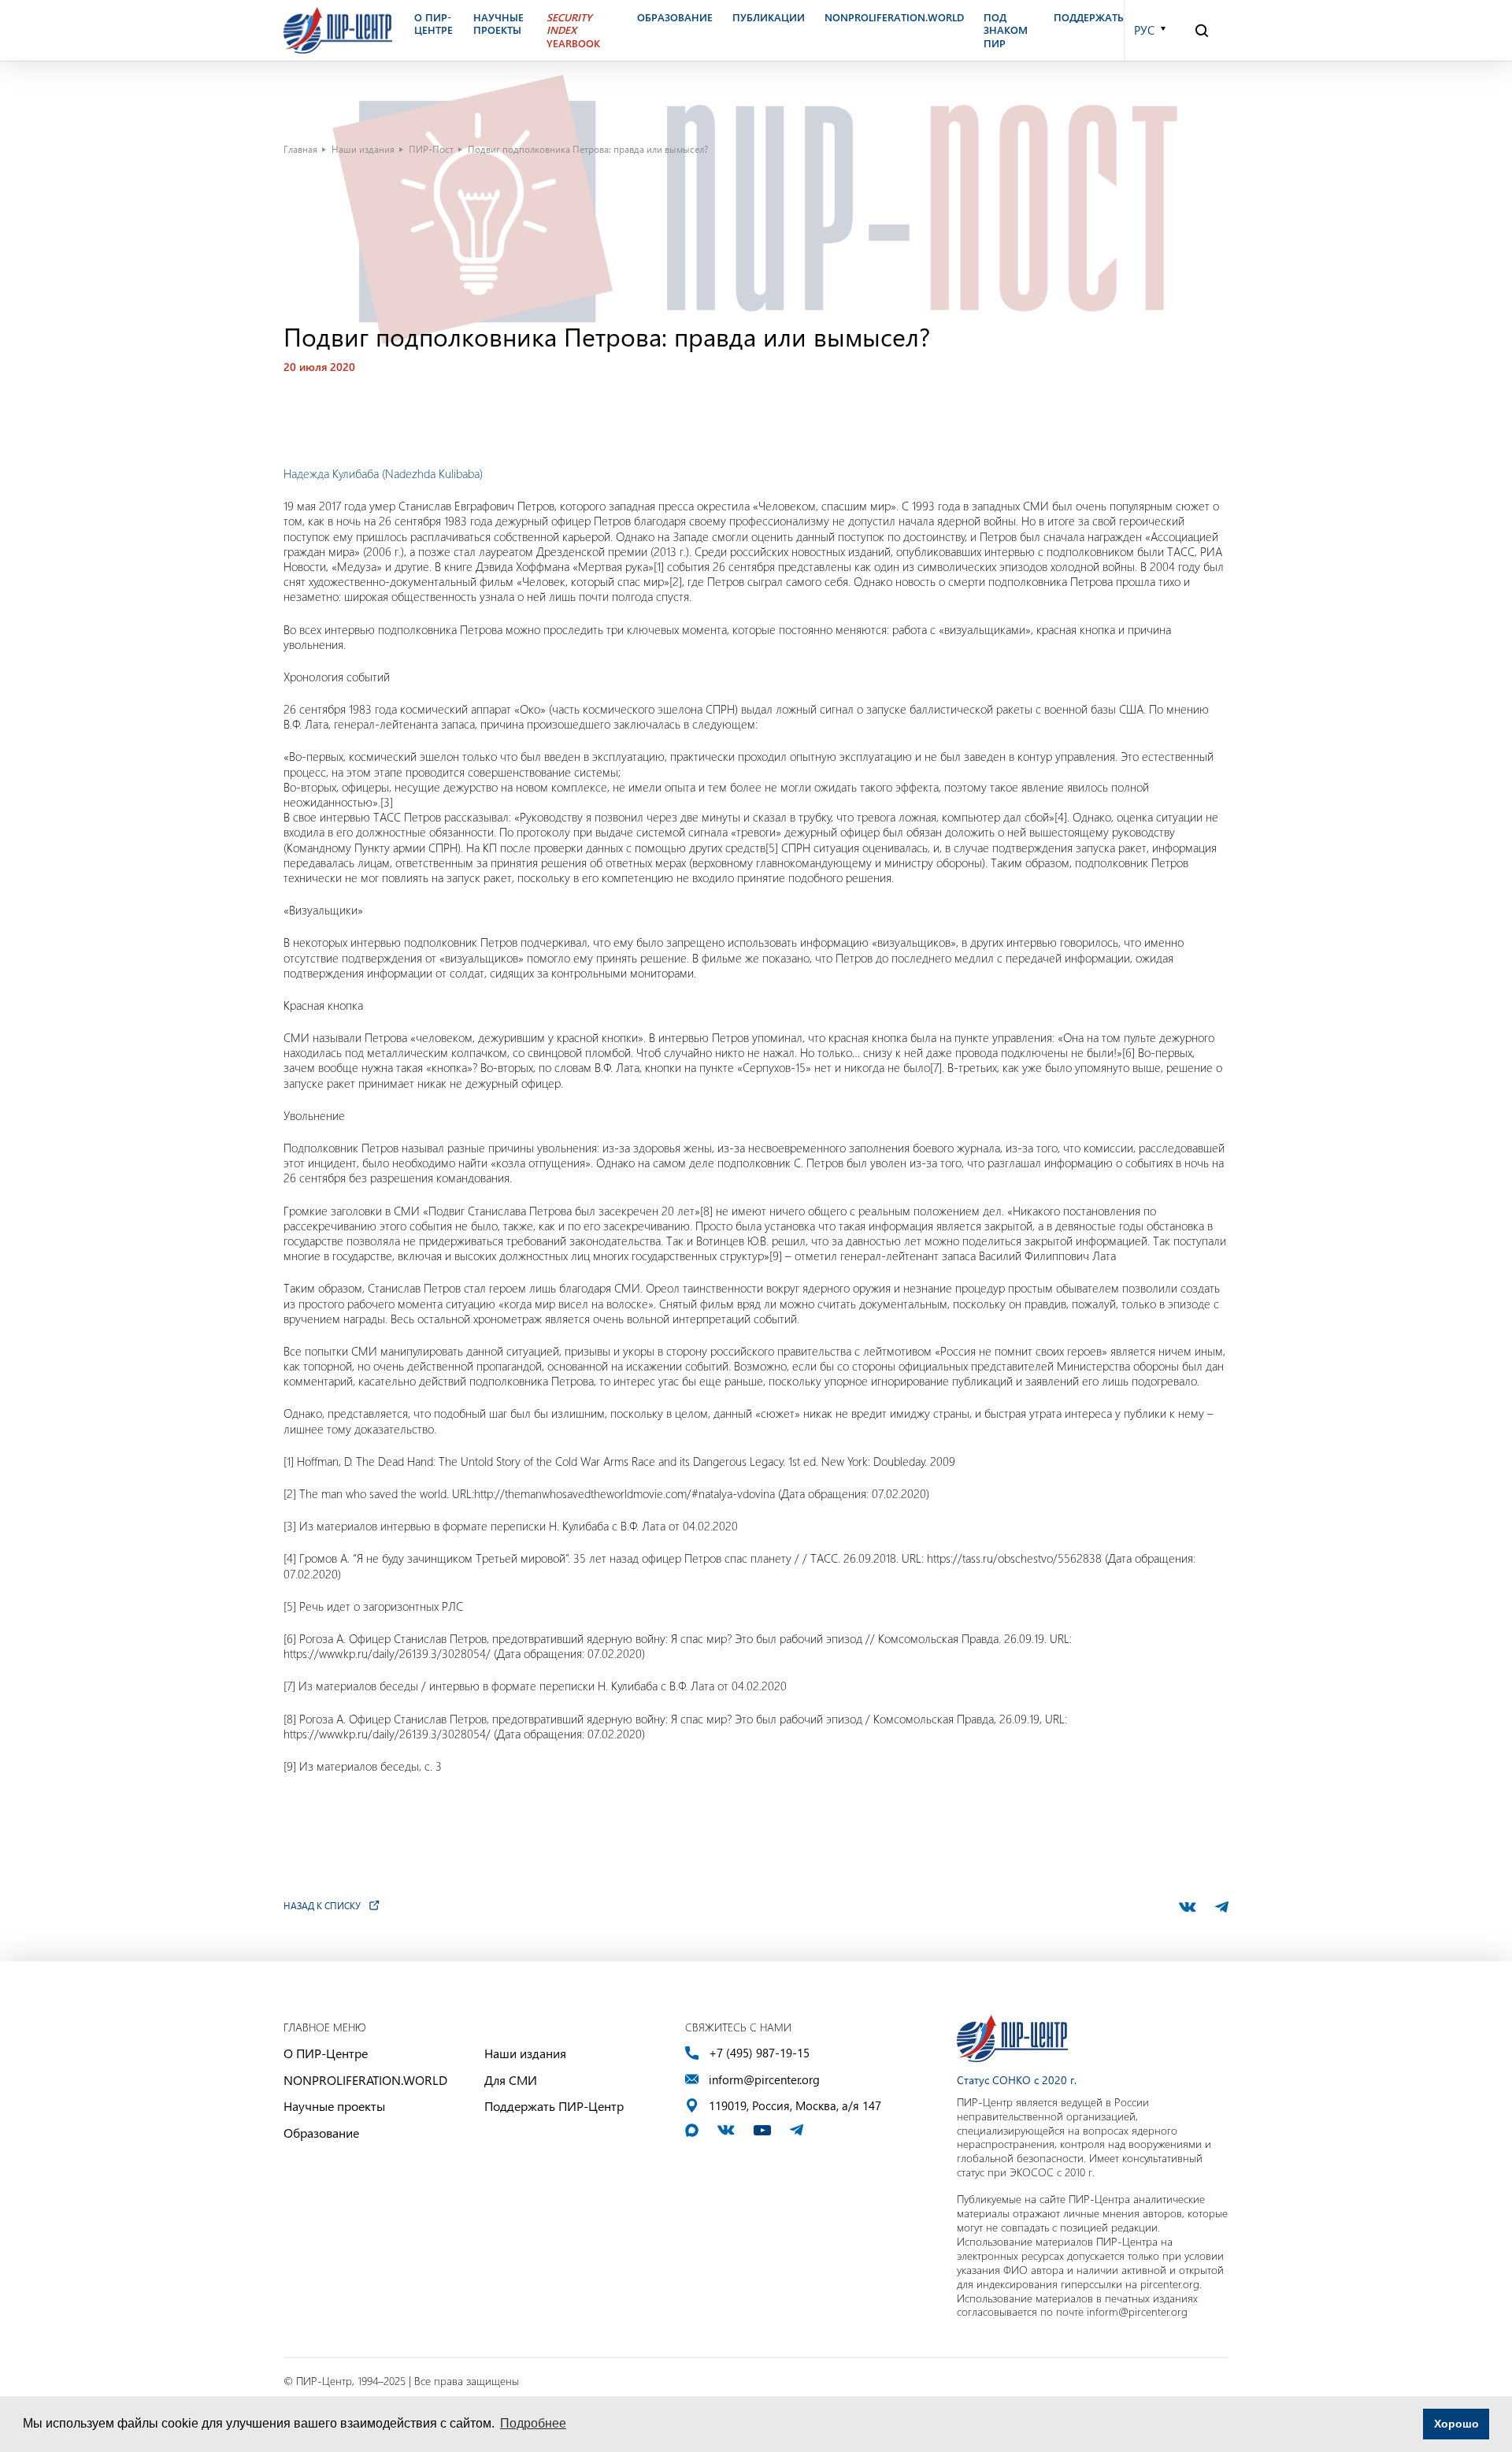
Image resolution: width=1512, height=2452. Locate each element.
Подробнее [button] (533, 2423)
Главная (300, 149)
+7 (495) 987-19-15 (759, 2053)
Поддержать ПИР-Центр (554, 2106)
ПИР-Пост (431, 149)
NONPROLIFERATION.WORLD (365, 2080)
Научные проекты (334, 2106)
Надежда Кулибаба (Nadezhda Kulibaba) (383, 473)
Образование (321, 2133)
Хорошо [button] (1456, 2424)
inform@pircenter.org (764, 2080)
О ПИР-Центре (326, 2053)
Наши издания (363, 149)
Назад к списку (322, 1905)
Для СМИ (511, 2080)
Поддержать (1089, 17)
